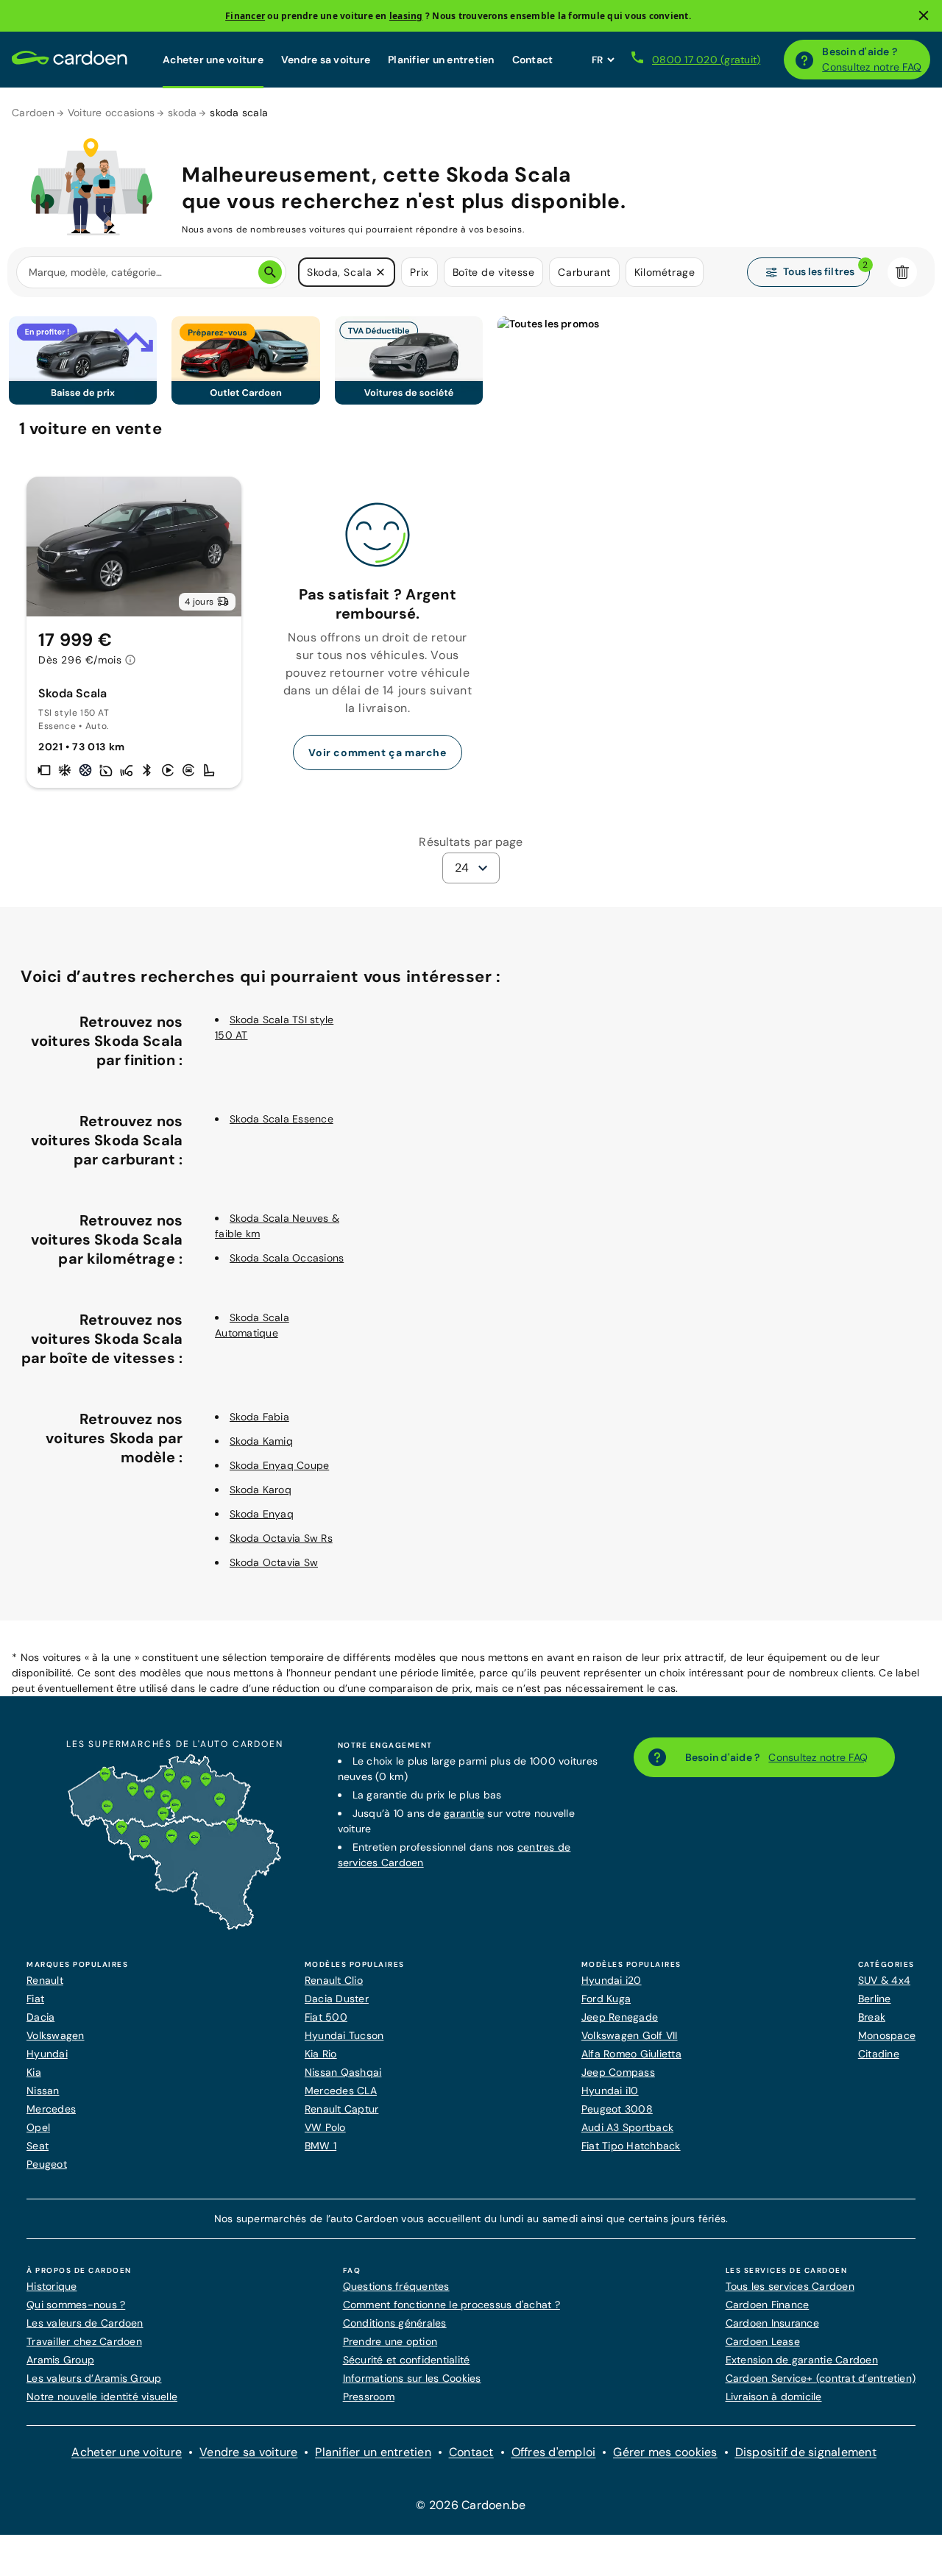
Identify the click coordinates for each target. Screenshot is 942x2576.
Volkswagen (56, 2035)
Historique (52, 2286)
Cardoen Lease (763, 2341)
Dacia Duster (337, 1999)
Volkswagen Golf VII (630, 2035)
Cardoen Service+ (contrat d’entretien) (821, 2378)
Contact (533, 60)
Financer (245, 16)
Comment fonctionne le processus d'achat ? (451, 2305)
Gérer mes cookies (665, 2452)
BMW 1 (321, 2146)
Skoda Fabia (259, 1417)
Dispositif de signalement (806, 2452)
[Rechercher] (270, 272)
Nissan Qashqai (343, 2072)
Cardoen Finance (768, 2305)
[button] (380, 272)
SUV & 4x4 (884, 1980)
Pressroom (369, 2397)
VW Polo (325, 2127)
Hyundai (47, 2054)
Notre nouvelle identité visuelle (102, 2397)
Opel (38, 2127)
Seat (38, 2146)
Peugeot (47, 2164)
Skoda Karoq (261, 1490)
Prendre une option (390, 2341)
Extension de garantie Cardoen (802, 2360)
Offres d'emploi (554, 2452)
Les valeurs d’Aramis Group (94, 2378)
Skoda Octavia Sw (274, 1562)
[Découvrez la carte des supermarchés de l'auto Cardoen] (174, 1926)
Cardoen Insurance (772, 2323)
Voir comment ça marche (377, 752)
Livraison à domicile (774, 2397)
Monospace (887, 2035)
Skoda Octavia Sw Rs (281, 1538)
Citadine (879, 2054)
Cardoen (33, 113)
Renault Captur (342, 2109)
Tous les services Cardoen (790, 2286)
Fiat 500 (326, 2017)
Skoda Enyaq (262, 1514)
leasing (406, 16)
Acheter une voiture (213, 60)
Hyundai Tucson (344, 2035)
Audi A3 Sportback (627, 2127)
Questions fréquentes (396, 2286)
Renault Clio (334, 1980)
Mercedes (51, 2109)
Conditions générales (395, 2323)
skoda (182, 113)
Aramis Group (60, 2360)
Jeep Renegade (620, 2017)
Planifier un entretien (441, 60)
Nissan (43, 2091)
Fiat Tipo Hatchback (631, 2146)
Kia (34, 2072)
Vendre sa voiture (326, 60)
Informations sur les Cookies (412, 2378)
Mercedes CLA (341, 2091)
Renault (45, 1980)
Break (872, 2017)
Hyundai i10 (610, 2091)
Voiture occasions (111, 113)
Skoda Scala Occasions (287, 1258)
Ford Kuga (606, 1999)
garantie (464, 1813)
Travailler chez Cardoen (84, 2341)
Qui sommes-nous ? (76, 2305)
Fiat (35, 1999)
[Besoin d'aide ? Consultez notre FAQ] (804, 60)
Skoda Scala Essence (281, 1119)
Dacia (40, 2017)
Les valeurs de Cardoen (85, 2323)
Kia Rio (321, 2054)
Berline (875, 1999)
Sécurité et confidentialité (407, 2360)
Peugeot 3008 (617, 2109)
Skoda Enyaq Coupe (279, 1465)
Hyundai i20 (612, 1980)
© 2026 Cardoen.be (471, 2505)
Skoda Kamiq (261, 1441)
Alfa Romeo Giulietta (631, 2054)
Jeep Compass (618, 2072)
